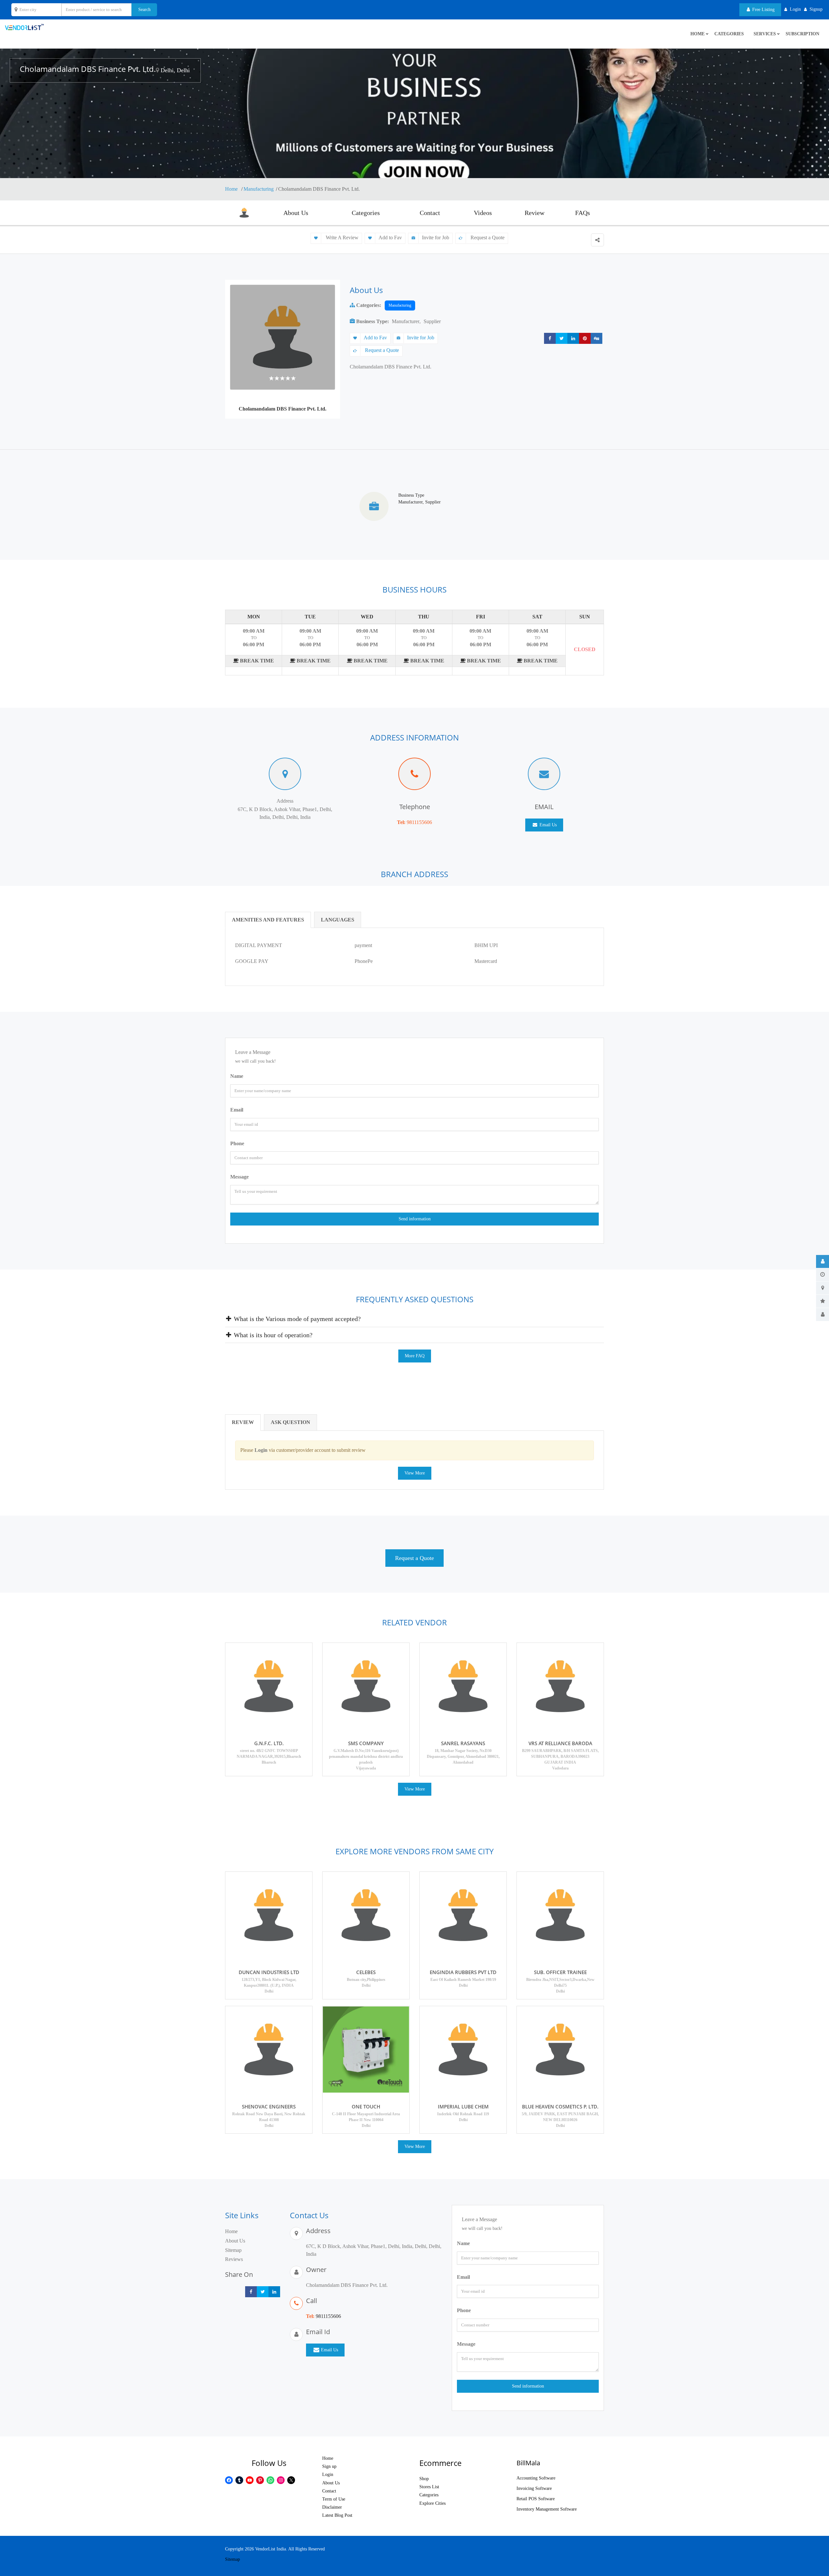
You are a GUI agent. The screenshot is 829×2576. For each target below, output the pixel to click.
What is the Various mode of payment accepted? (296, 1319)
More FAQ (415, 1356)
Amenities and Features (268, 920)
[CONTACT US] (823, 1315)
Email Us (547, 825)
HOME (698, 34)
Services (765, 34)
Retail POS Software (536, 2499)
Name (237, 1076)
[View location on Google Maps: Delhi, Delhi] (157, 70)
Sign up (329, 2466)
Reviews (234, 2259)
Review (534, 213)
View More (415, 1473)
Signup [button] (816, 9)
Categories (729, 34)
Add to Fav (390, 237)
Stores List (429, 2487)
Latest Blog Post (337, 2515)
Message (239, 1177)
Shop (424, 2479)
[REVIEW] (823, 1301)
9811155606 (419, 822)
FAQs (583, 213)
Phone (237, 1143)
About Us (296, 213)
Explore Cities (432, 2503)
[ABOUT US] (823, 1261)
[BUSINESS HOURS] (823, 1275)
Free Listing (763, 10)
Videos (483, 213)
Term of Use (334, 2499)
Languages (338, 920)
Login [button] (795, 9)
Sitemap (233, 2250)
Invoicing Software (534, 2488)
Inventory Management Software (547, 2509)
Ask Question (290, 1422)
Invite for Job (436, 237)
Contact (430, 213)
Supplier (432, 321)
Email (237, 1110)
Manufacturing (259, 189)
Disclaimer (332, 2507)
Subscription (802, 34)
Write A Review (341, 237)
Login (328, 2474)
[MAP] (823, 1288)
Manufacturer (406, 321)
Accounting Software (536, 2478)
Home (232, 189)
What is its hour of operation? (272, 1335)
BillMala (528, 2463)
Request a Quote (487, 237)
